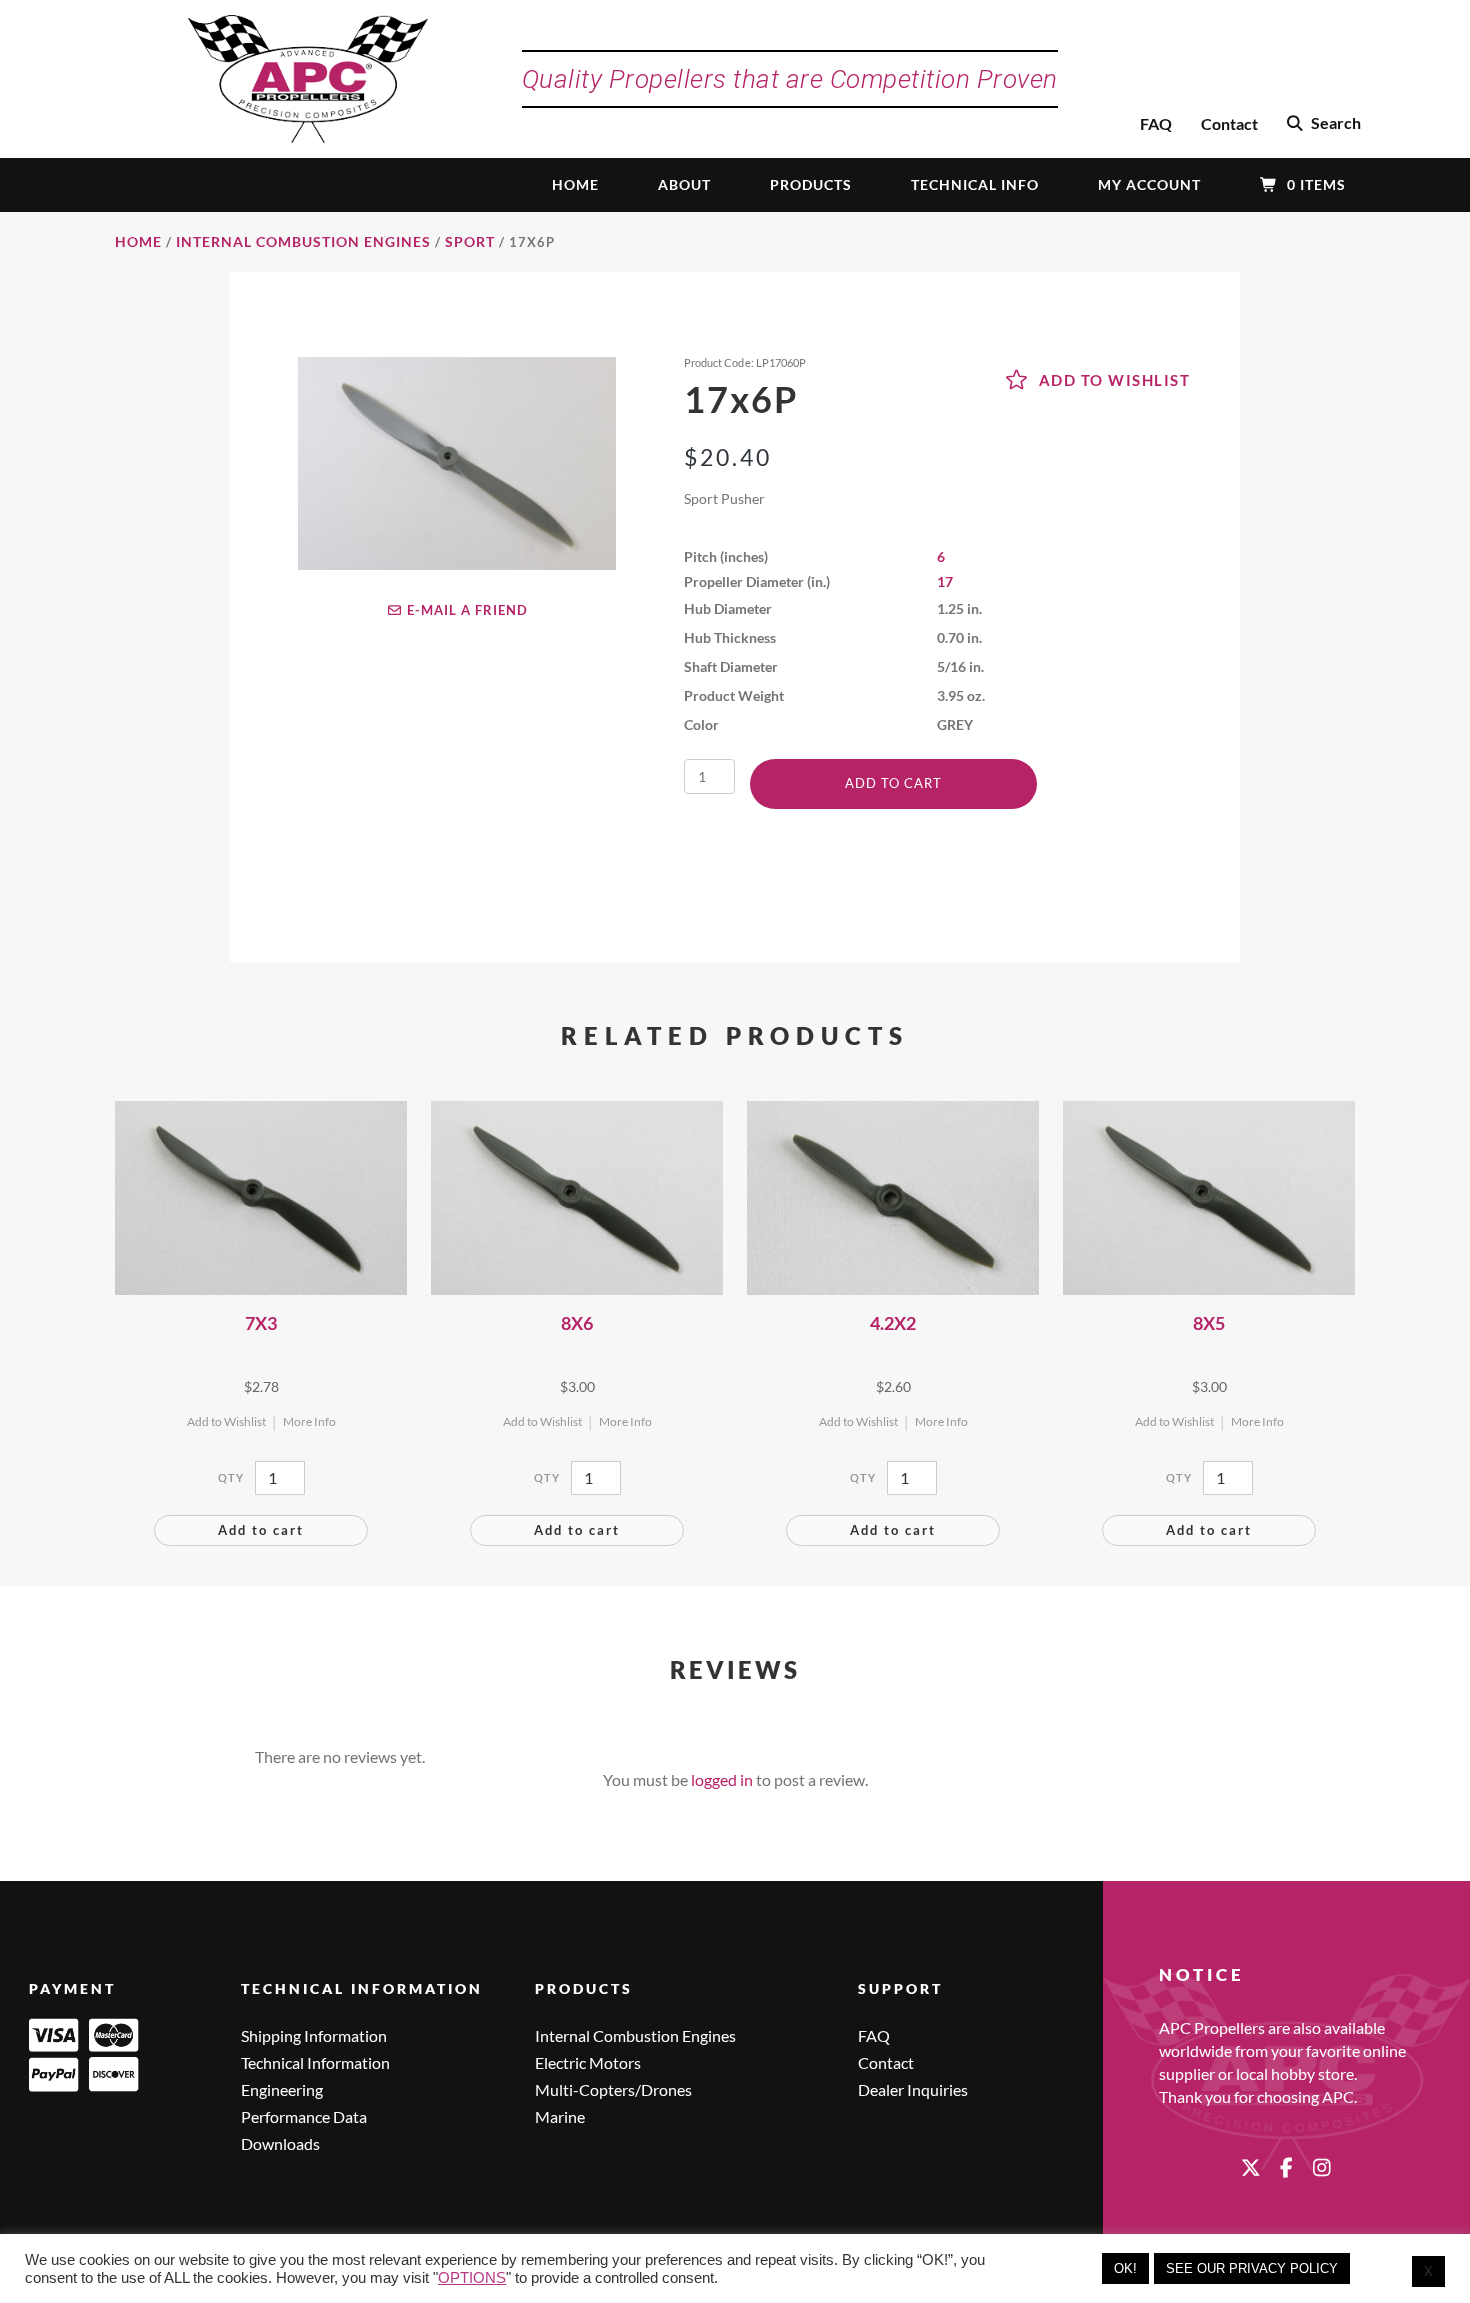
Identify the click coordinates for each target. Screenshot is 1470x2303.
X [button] (1428, 2271)
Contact (1229, 123)
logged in (722, 1779)
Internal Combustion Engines (303, 241)
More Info (309, 1421)
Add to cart (893, 783)
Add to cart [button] (261, 1530)
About (684, 184)
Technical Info (975, 184)
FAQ (1156, 123)
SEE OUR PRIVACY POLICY (1252, 2268)
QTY (231, 1477)
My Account (1149, 184)
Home (575, 184)
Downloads (280, 2144)
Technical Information (315, 2063)
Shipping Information (314, 2036)
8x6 (577, 1323)
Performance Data (304, 2117)
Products (811, 184)
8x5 (1209, 1323)
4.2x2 (893, 1323)
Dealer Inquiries (913, 2090)
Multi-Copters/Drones (613, 2090)
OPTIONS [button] (472, 2278)
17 (945, 581)
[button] (1324, 124)
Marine (560, 2117)
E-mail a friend (465, 610)
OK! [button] (1125, 2268)
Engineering (282, 2090)
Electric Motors (588, 2063)
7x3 (261, 1323)
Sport (470, 241)
